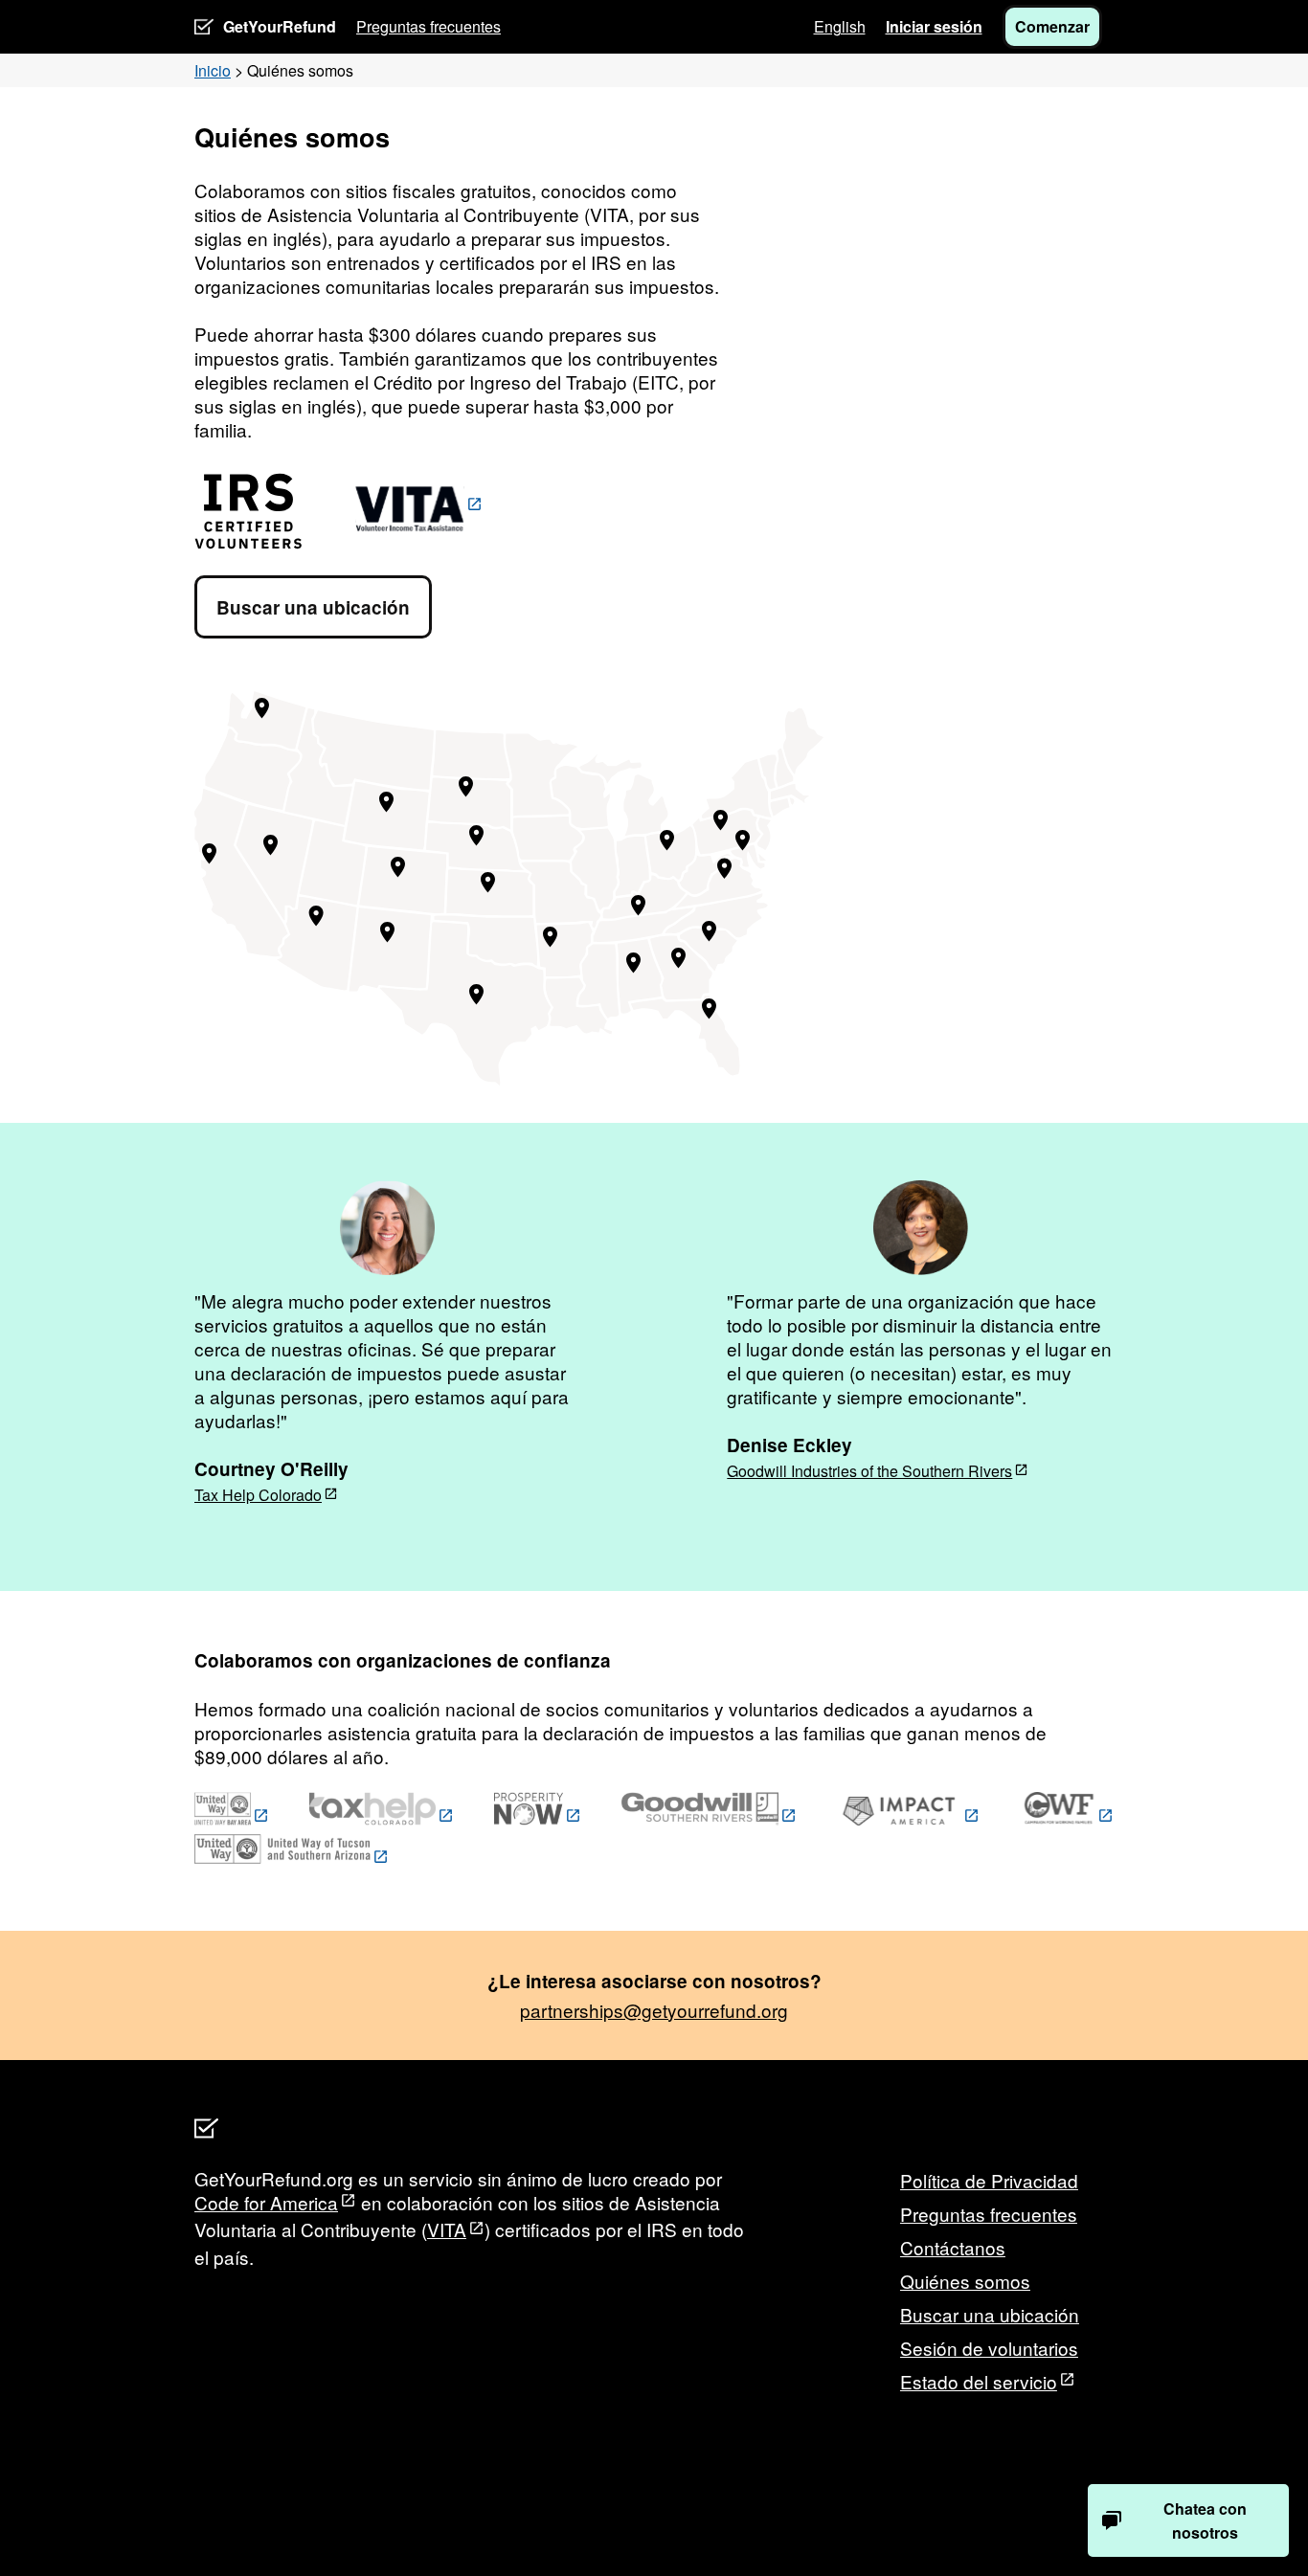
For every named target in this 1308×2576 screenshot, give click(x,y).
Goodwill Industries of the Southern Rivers (869, 1471)
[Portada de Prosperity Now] (538, 1817)
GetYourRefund (280, 26)
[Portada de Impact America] (908, 1817)
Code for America (266, 2202)
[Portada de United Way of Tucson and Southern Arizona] (292, 1858)
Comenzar (1052, 26)
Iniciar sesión (934, 26)
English (840, 26)
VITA (447, 2229)
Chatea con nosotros (1205, 2520)
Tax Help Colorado (258, 1495)
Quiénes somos (965, 2281)
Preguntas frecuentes (428, 26)
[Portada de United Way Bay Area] (232, 1817)
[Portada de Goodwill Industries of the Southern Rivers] (709, 1817)
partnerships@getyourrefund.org (654, 2010)
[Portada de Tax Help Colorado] (382, 1817)
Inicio (213, 70)
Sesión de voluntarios (989, 2348)
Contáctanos (953, 2247)
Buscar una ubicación (313, 607)
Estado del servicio (979, 2381)
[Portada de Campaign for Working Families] (1067, 1817)
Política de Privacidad (989, 2180)
